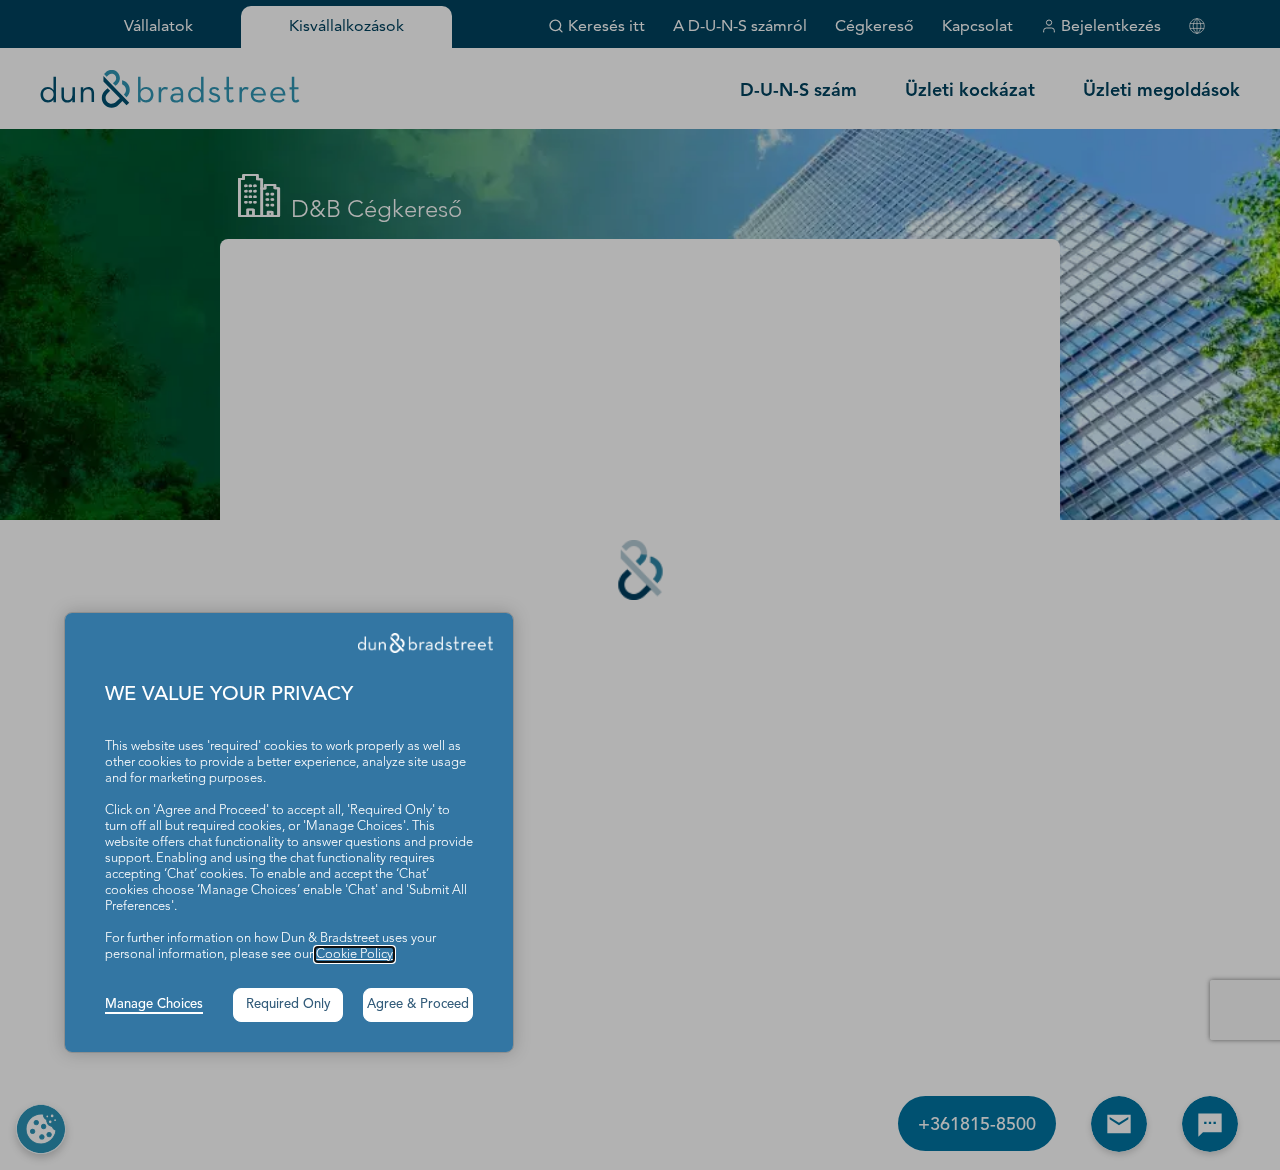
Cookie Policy (354, 954)
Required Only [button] (288, 1004)
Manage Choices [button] (154, 1004)
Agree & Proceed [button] (418, 1004)
